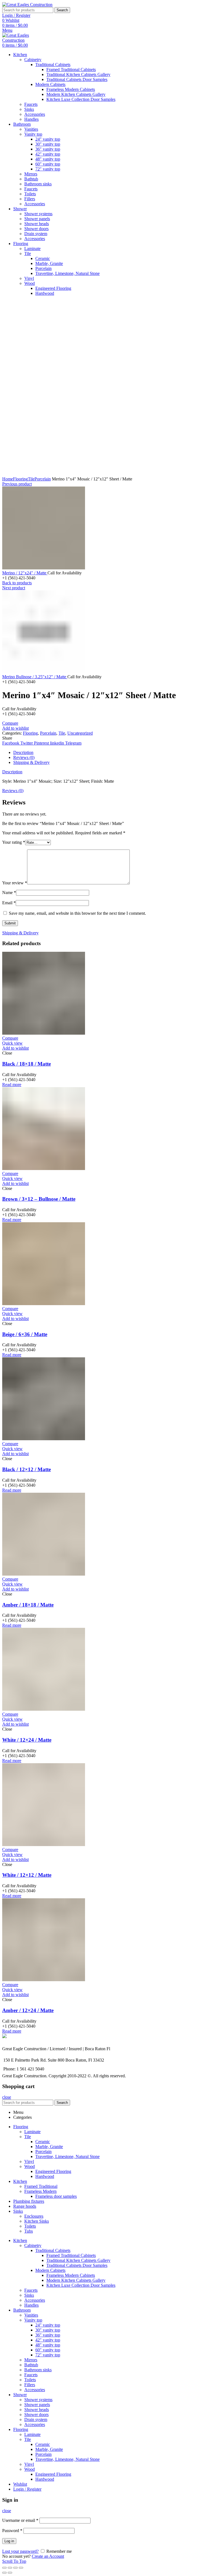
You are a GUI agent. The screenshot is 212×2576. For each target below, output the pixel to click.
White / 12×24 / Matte (27, 1740)
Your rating (14, 842)
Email (9, 903)
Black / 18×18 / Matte (26, 1064)
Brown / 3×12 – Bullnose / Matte (39, 1199)
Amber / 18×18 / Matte (28, 1605)
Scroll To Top (14, 2561)
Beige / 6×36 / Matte (25, 1334)
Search (62, 10)
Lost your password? (20, 2551)
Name (9, 893)
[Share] (10, 2568)
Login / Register (27, 2489)
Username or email (20, 2520)
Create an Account (48, 2556)
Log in (9, 2541)
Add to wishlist (15, 728)
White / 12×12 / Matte (27, 1875)
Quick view (12, 1043)
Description (23, 752)
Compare (10, 723)
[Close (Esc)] (4, 2568)
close (7, 2097)
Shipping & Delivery (31, 762)
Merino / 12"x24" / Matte (25, 573)
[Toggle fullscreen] (15, 2568)
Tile (31, 479)
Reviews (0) (24, 757)
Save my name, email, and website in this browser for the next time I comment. (77, 913)
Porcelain (43, 479)
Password (12, 2531)
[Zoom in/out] (21, 2568)
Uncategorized (80, 733)
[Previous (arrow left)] (4, 2573)
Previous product (17, 484)
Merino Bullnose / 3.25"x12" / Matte (35, 677)
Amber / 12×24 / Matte (28, 2010)
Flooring (20, 479)
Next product (14, 588)
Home (8, 479)
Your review (15, 883)
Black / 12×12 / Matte (26, 1469)
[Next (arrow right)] (10, 2573)
